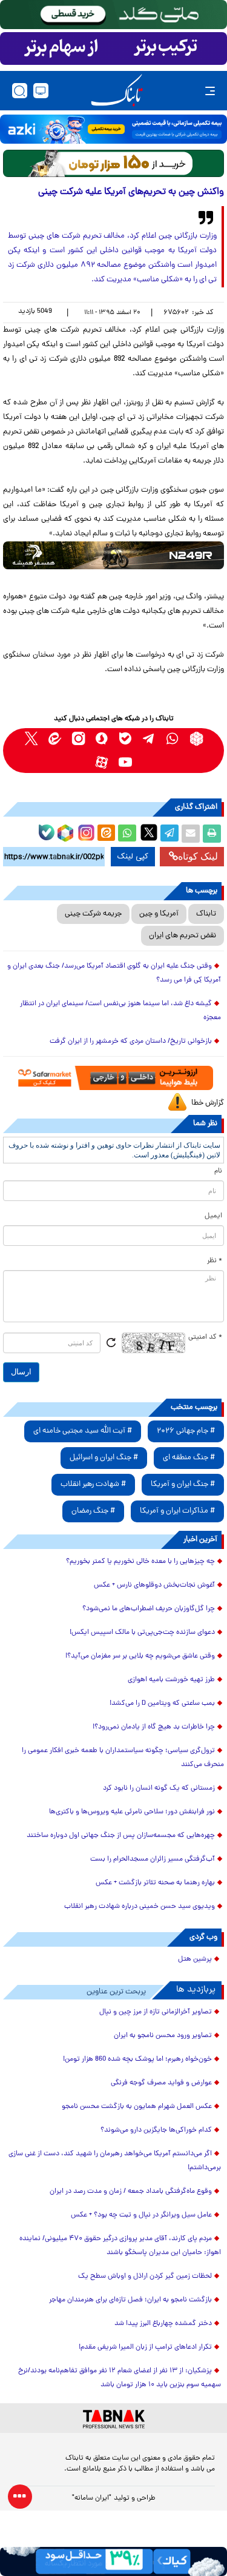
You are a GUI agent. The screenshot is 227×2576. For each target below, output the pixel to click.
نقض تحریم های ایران (183, 936)
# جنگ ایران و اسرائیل (104, 1458)
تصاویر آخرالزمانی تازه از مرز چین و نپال (156, 2012)
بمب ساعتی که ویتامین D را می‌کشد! (162, 1704)
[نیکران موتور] (113, 555)
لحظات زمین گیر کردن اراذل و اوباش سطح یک (145, 2277)
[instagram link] (78, 739)
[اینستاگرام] (85, 831)
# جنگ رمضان (93, 1511)
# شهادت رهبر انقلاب (93, 1484)
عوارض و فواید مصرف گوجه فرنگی (161, 2083)
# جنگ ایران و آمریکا (183, 1484)
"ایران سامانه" (92, 2498)
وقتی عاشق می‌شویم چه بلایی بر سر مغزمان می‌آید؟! (140, 1656)
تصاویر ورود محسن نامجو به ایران (163, 2036)
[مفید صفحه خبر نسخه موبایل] (113, 49)
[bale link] (126, 739)
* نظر (215, 1261)
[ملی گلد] (113, 15)
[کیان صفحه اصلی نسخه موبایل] (113, 2561)
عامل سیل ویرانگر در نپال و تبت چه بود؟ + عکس (141, 2215)
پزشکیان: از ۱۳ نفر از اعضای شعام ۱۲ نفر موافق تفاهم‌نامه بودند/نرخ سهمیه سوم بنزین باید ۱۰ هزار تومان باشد (120, 2378)
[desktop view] (41, 91)
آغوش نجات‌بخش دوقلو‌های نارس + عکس (154, 1585)
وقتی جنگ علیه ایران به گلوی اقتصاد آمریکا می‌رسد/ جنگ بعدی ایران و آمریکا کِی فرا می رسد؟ (114, 973)
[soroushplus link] (102, 739)
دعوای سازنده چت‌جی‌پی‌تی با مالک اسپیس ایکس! (142, 1633)
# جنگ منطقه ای (189, 1458)
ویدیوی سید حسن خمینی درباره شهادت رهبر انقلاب (140, 1907)
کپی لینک (133, 857)
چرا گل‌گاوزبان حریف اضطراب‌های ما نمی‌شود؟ (149, 1609)
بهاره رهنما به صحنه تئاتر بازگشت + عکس (155, 1883)
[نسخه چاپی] (212, 834)
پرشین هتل (195, 1959)
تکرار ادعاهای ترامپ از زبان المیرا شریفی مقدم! (145, 2347)
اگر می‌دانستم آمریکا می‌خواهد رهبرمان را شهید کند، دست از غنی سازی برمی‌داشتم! (115, 2161)
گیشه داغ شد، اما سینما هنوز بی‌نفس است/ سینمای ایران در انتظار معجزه (120, 1011)
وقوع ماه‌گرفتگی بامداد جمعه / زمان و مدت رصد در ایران (131, 2192)
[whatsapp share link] (127, 834)
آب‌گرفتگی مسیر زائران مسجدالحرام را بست (153, 1859)
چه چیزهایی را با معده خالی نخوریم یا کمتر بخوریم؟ (140, 1562)
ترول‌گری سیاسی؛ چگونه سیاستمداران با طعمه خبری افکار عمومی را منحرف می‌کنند (123, 1758)
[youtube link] (126, 762)
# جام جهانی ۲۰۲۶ (186, 1431)
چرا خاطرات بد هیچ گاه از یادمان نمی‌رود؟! (154, 1727)
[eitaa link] (55, 739)
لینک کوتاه (198, 856)
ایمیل (213, 1216)
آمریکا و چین (159, 914)
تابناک (206, 914)
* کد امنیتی (205, 1337)
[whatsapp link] (173, 739)
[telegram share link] (169, 834)
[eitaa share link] (106, 834)
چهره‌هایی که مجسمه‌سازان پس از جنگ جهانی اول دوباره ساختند (121, 1836)
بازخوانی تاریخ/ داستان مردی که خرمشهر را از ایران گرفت (131, 1042)
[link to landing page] (117, 91)
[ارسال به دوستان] (191, 834)
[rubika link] (196, 739)
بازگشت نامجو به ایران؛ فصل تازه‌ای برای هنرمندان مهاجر (130, 2300)
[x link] (31, 739)
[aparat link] (102, 762)
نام (218, 1171)
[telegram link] (149, 739)
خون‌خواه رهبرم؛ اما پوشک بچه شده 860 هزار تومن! (137, 2059)
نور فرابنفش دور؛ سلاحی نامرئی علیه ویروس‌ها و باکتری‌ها (132, 1812)
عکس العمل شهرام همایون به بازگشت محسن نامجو (137, 2107)
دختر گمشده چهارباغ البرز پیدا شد (163, 2324)
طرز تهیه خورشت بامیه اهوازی (171, 1680)
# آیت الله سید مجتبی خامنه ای (83, 1431)
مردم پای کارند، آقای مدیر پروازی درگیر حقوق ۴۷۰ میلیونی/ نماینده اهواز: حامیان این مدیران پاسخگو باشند (120, 2246)
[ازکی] (113, 129)
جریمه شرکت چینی (93, 914)
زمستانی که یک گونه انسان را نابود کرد (159, 1788)
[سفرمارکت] (113, 1078)
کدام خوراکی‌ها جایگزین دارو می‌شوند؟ (156, 2130)
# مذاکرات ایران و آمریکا (177, 1511)
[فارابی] (113, 163)
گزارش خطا (208, 1103)
